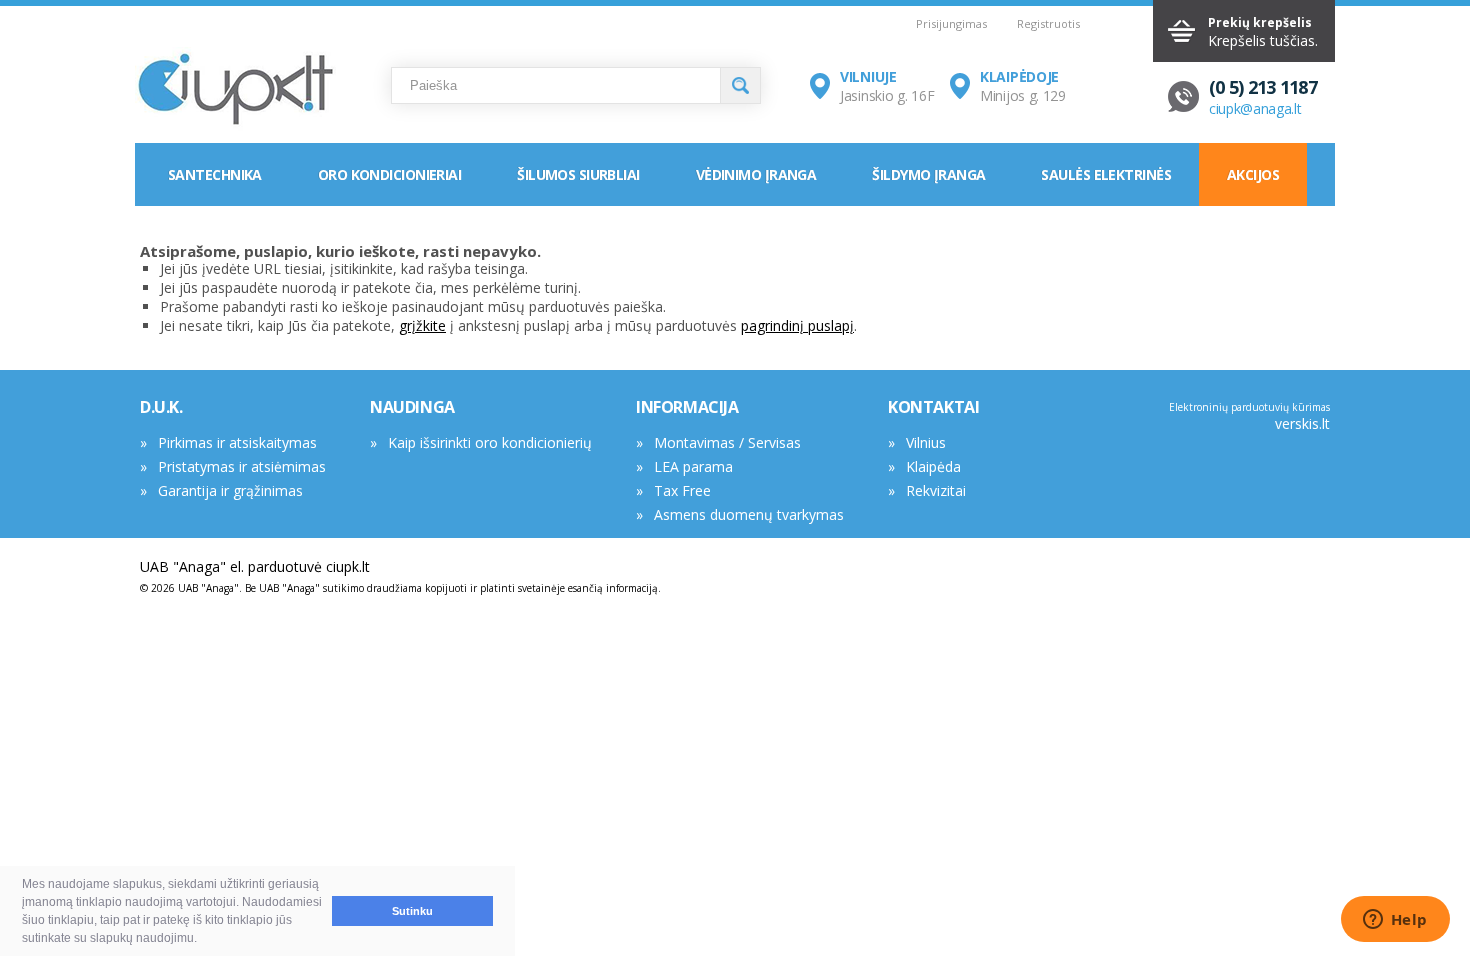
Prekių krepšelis (1260, 22)
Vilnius (926, 442)
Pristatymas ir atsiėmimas (242, 466)
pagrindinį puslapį (797, 325)
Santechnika (215, 174)
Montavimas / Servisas (727, 442)
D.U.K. (161, 407)
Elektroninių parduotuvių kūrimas (1249, 407)
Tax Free (682, 490)
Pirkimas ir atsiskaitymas (237, 442)
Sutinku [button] (412, 911)
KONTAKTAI (933, 407)
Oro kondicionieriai (389, 174)
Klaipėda (933, 466)
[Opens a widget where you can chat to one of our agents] (1395, 921)
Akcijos (1253, 174)
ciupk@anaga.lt (1255, 108)
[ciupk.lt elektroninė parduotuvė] (235, 90)
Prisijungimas (951, 23)
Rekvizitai (936, 490)
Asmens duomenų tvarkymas (749, 514)
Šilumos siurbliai (578, 174)
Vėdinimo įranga (756, 174)
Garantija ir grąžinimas (230, 490)
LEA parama (693, 466)
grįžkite (422, 325)
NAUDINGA (412, 407)
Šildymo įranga (928, 174)
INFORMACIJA (687, 407)
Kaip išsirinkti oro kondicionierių (490, 442)
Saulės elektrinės (1105, 174)
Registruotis (1048, 23)
